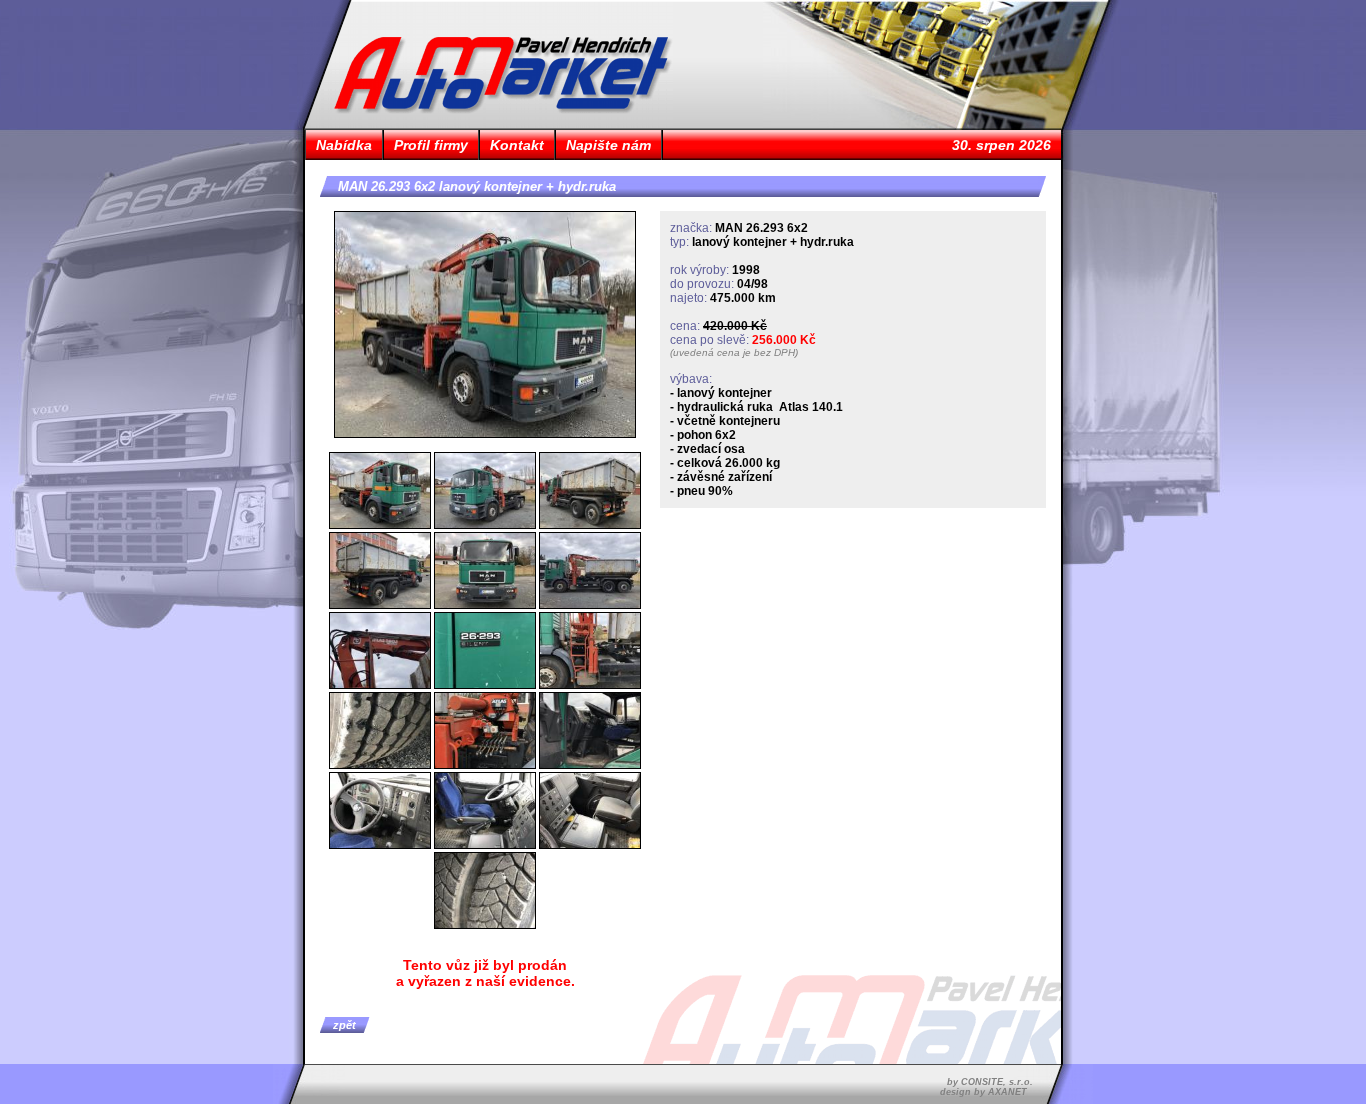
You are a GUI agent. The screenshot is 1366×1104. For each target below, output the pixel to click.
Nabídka (344, 145)
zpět (344, 1025)
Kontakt (517, 145)
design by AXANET (983, 1092)
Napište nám (608, 145)
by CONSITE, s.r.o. (990, 1082)
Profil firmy (431, 145)
